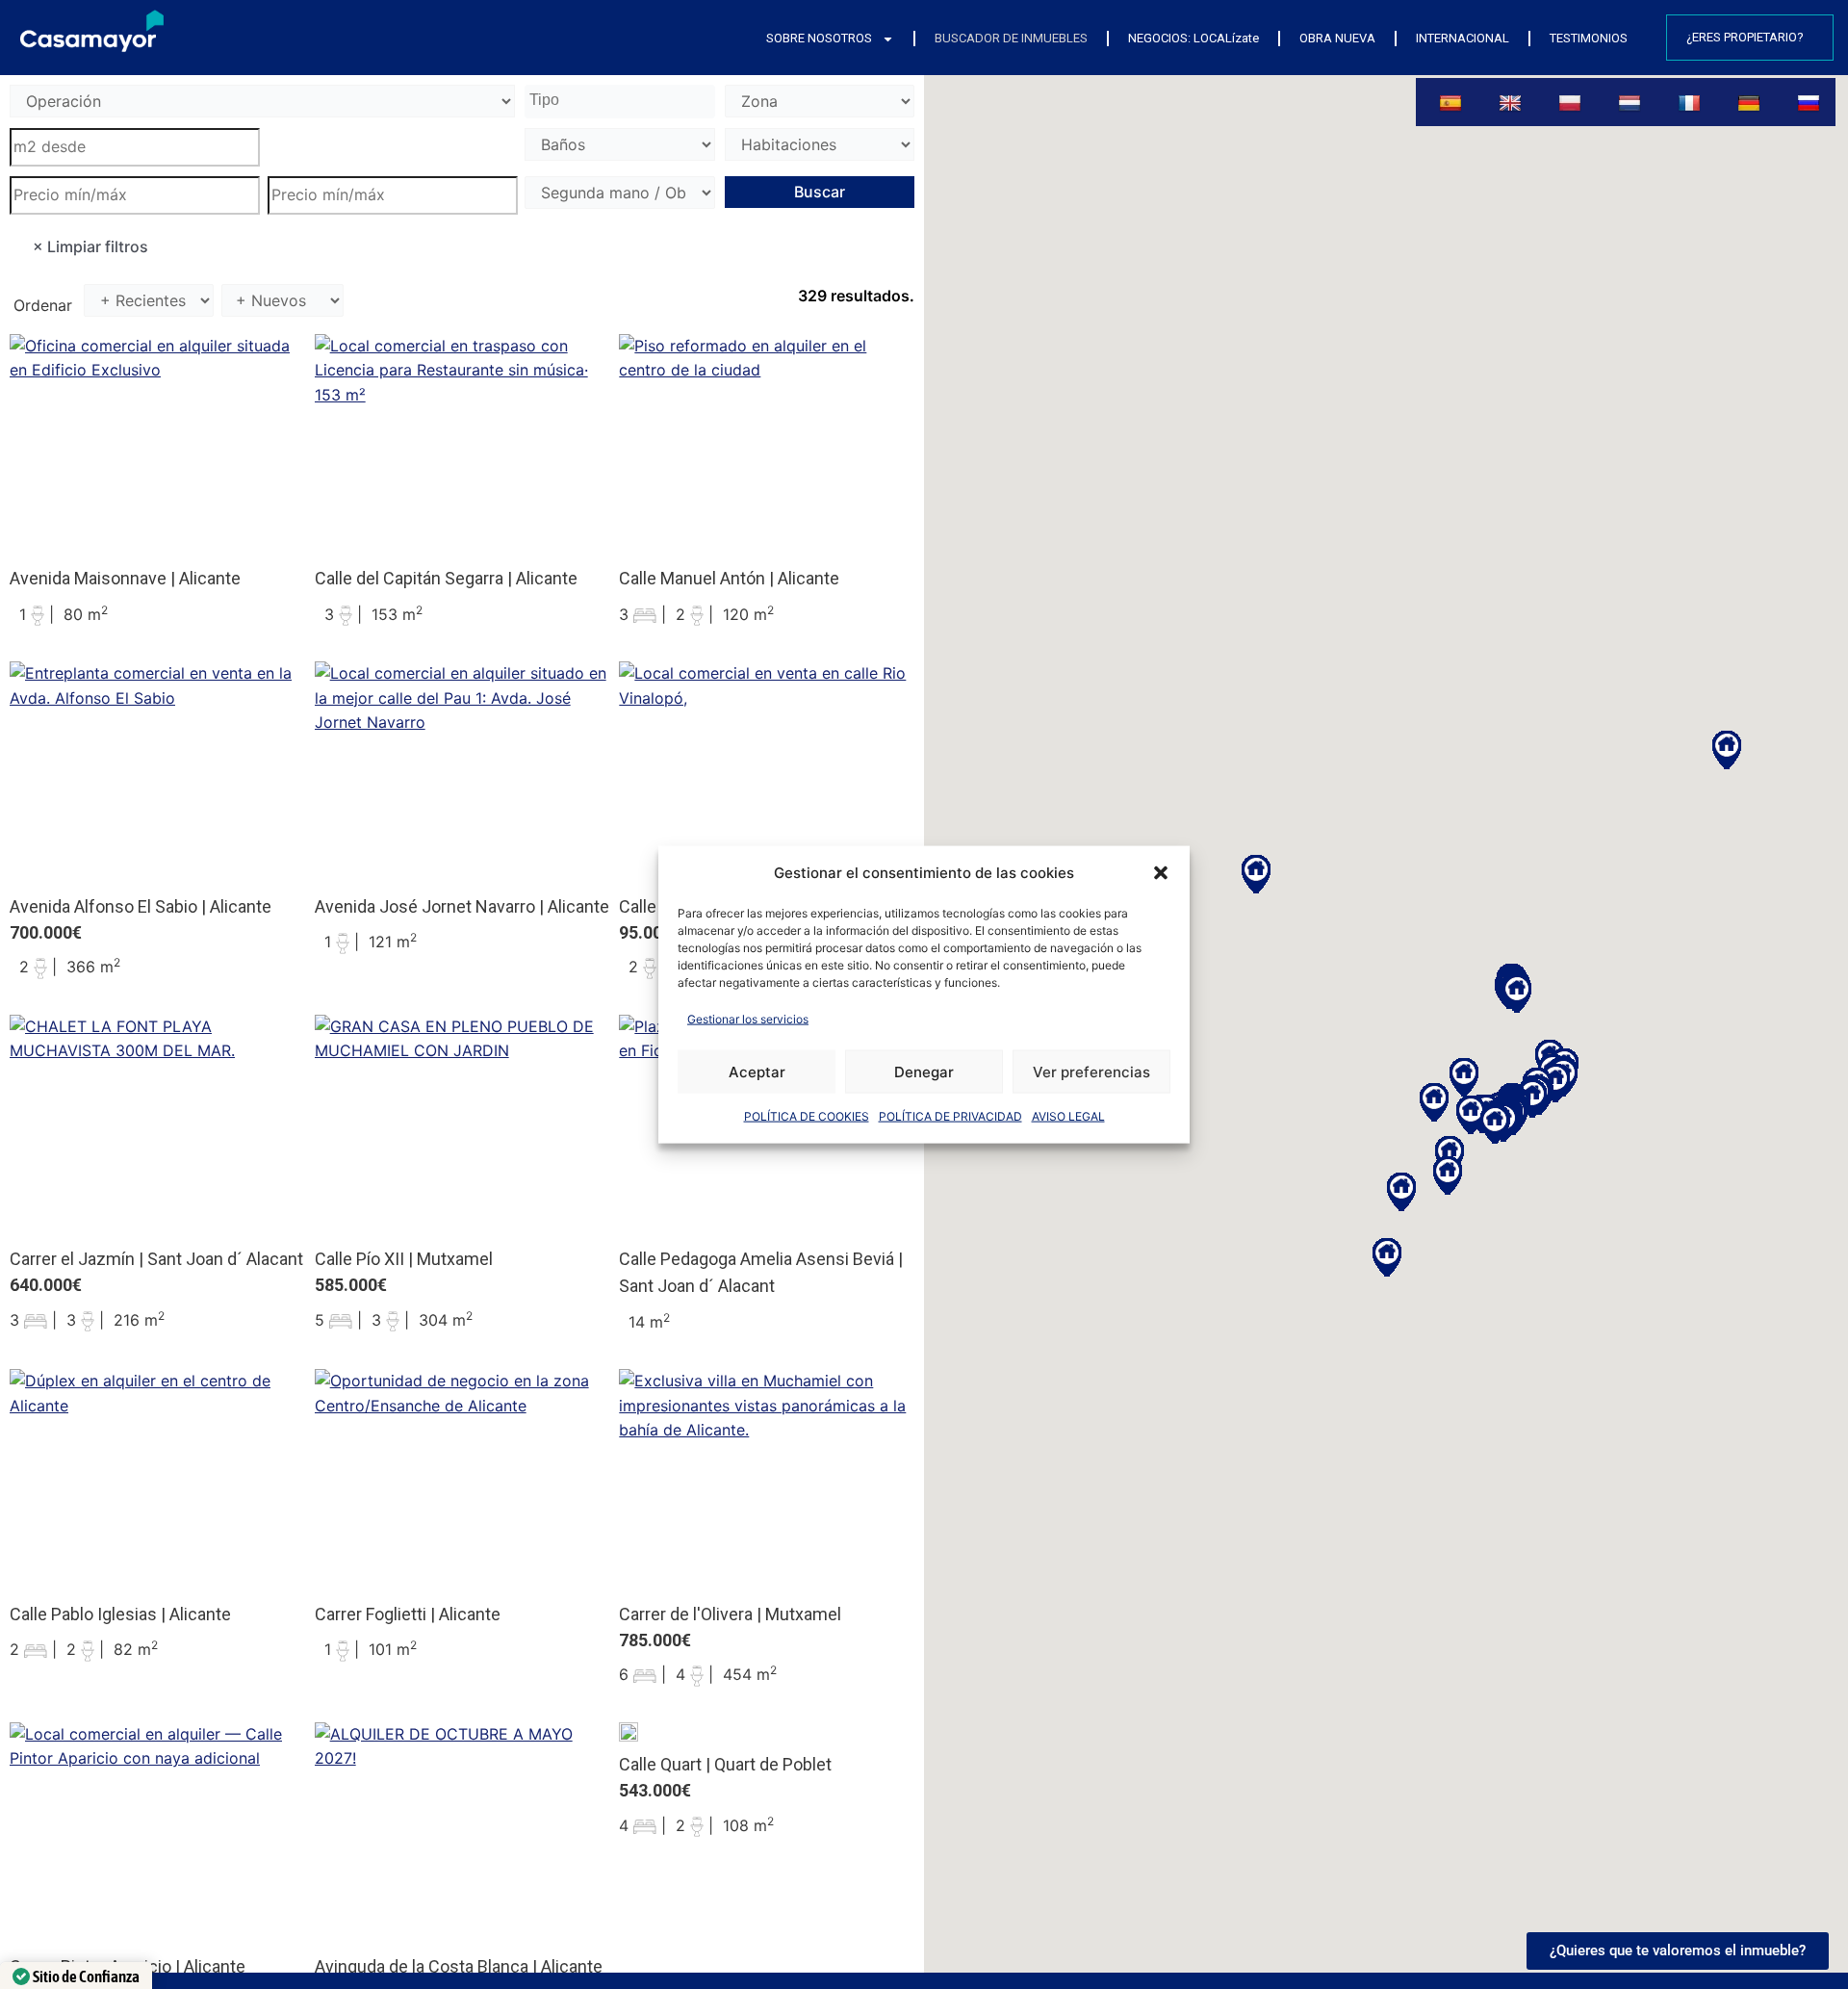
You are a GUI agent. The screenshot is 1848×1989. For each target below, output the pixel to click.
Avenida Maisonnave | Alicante (125, 578)
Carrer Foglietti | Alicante (408, 1614)
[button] (1161, 872)
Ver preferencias (1091, 1071)
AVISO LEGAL (1068, 1116)
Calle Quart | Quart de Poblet (725, 1764)
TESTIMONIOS (1589, 38)
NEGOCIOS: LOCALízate (1193, 38)
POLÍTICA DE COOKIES (807, 1116)
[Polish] (1572, 102)
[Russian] (1811, 102)
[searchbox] (622, 101)
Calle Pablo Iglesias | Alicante (120, 1614)
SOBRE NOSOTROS (819, 38)
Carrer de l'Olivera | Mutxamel (730, 1614)
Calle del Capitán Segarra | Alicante (446, 578)
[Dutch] (1632, 102)
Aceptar (757, 1071)
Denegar (924, 1071)
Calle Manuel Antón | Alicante (729, 578)
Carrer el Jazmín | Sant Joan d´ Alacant (156, 1259)
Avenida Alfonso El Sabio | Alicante (141, 906)
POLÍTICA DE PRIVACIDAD (950, 1116)
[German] (1751, 102)
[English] (1513, 102)
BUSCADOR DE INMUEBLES (1011, 38)
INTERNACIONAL (1463, 38)
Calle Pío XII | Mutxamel (404, 1259)
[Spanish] (1452, 102)
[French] (1692, 102)
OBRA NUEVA (1337, 38)
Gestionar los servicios (748, 1018)
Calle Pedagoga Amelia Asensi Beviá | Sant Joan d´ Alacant (761, 1272)
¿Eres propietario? (1745, 37)
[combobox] (620, 102)
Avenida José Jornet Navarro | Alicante (462, 906)
